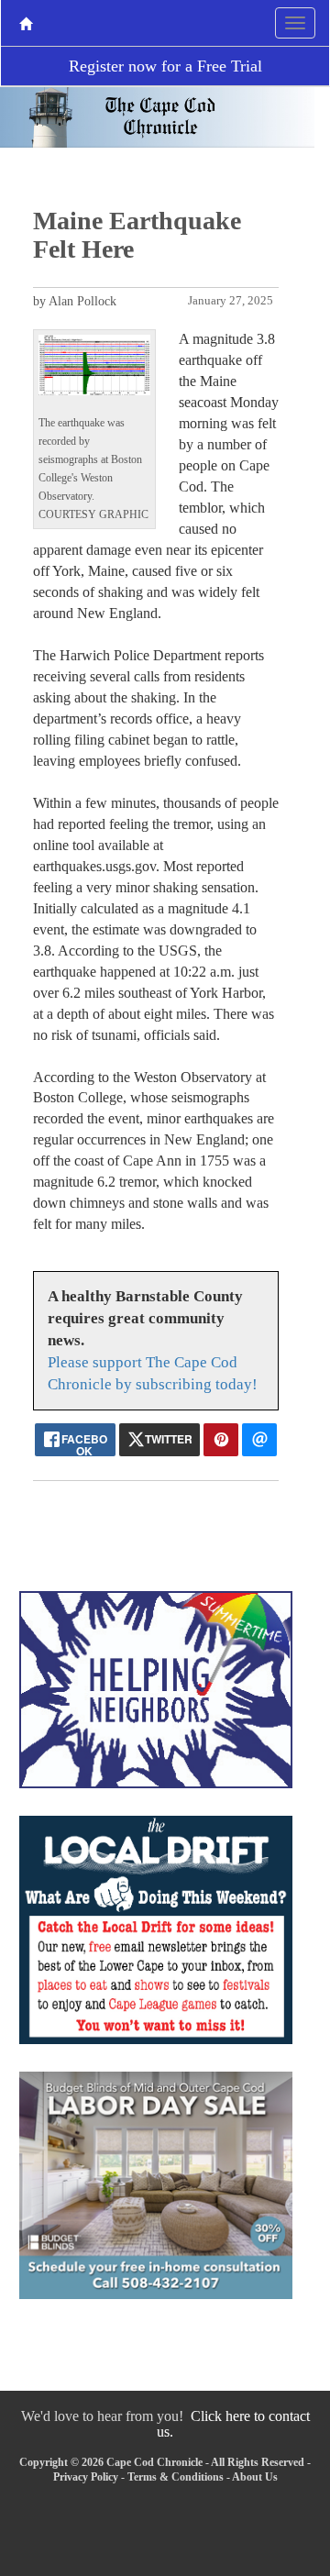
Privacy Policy (86, 2477)
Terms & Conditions (176, 2477)
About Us (255, 2477)
